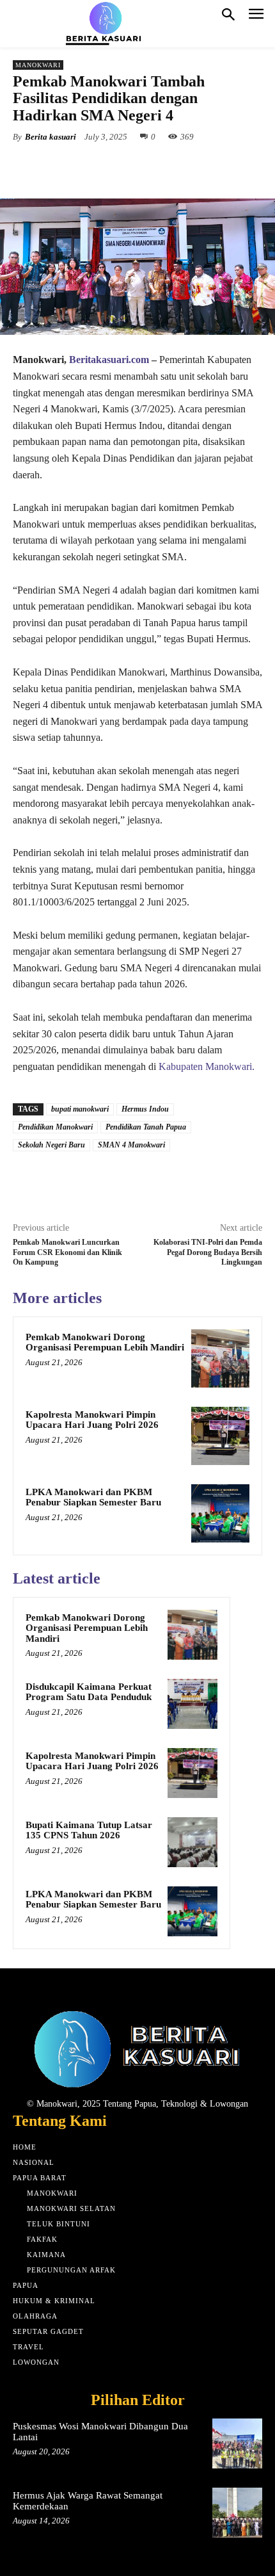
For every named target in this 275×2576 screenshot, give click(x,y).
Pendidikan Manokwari (55, 1127)
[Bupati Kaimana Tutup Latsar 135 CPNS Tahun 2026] (192, 1842)
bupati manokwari (80, 1109)
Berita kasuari (51, 137)
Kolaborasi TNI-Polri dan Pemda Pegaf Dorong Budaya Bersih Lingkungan (208, 1252)
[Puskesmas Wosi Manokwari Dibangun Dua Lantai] (237, 2443)
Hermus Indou (145, 1109)
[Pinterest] (125, 166)
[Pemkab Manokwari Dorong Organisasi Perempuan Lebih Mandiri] (220, 1358)
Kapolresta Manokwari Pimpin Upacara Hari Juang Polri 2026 (92, 1420)
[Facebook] (66, 166)
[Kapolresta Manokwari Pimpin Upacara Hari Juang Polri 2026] (220, 1436)
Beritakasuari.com (109, 360)
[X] (95, 166)
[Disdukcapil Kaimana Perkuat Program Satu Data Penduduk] (192, 1704)
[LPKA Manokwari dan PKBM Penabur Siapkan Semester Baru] (220, 1513)
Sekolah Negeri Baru (51, 1145)
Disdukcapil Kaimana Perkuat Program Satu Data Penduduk (89, 1692)
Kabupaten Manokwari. (207, 1066)
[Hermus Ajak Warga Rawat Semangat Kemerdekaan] (237, 2513)
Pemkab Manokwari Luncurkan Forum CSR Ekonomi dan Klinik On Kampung (67, 1252)
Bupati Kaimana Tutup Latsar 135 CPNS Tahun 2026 (89, 1830)
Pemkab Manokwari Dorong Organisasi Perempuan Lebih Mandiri (105, 1342)
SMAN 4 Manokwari (131, 1145)
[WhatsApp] (154, 166)
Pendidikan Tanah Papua (146, 1127)
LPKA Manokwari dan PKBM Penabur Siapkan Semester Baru (93, 1497)
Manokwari (38, 65)
